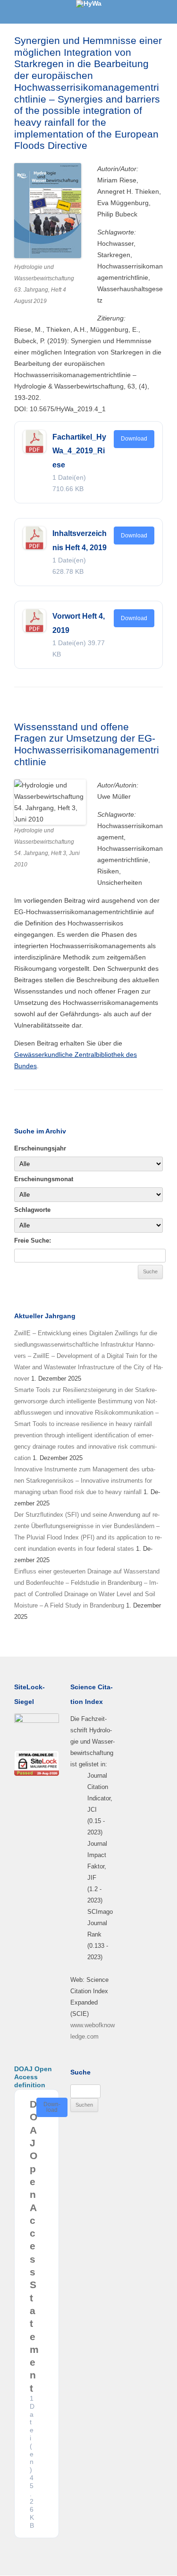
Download (134, 439)
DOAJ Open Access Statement (34, 2246)
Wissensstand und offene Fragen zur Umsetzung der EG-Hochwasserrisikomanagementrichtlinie (87, 744)
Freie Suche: (33, 1240)
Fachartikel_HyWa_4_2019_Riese (79, 451)
